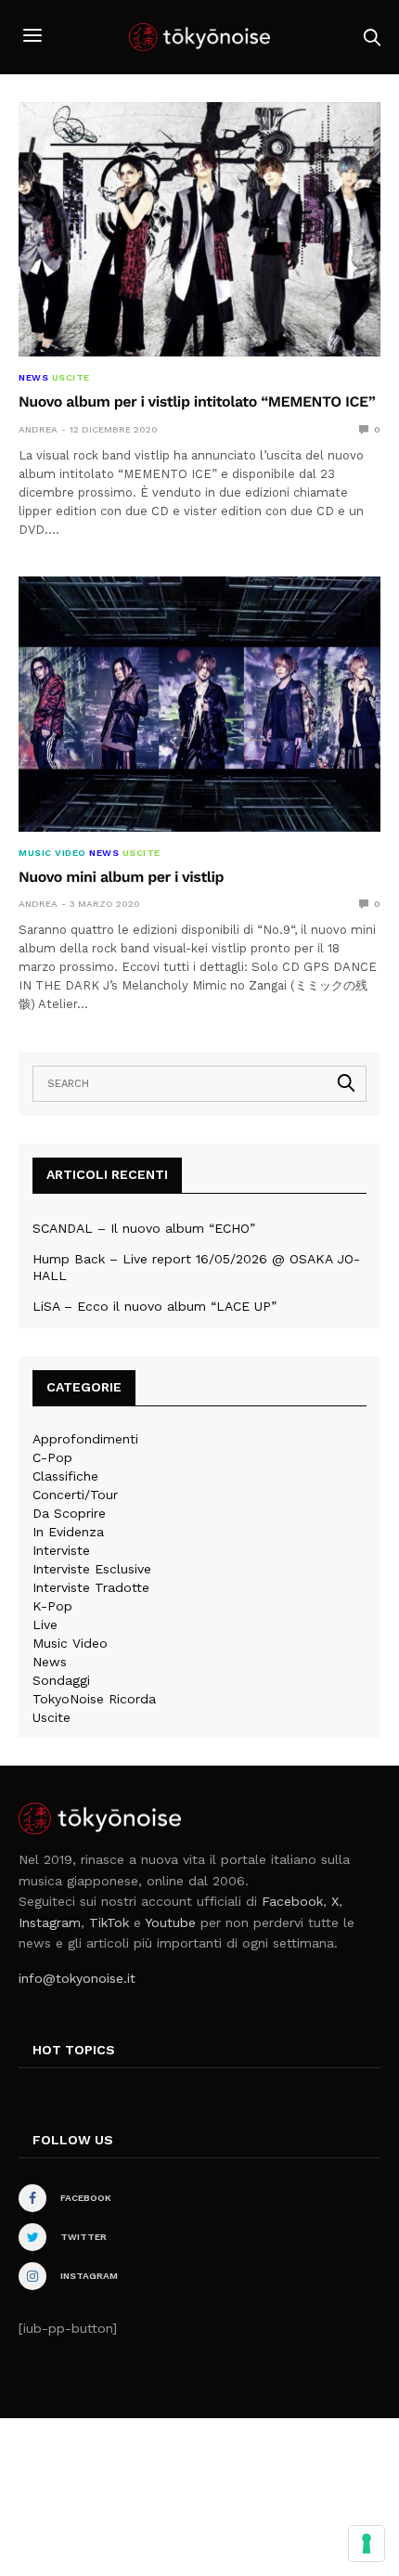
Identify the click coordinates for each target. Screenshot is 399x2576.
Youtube (170, 1922)
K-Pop (52, 1606)
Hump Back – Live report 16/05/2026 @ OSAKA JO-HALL (196, 1267)
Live (45, 1625)
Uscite (71, 378)
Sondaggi (61, 1680)
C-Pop (52, 1457)
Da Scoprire (69, 1513)
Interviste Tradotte (91, 1587)
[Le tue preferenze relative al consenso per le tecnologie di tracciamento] (367, 2544)
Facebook (292, 1901)
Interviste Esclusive (92, 1569)
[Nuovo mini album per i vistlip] (199, 704)
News (33, 378)
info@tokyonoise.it (77, 1978)
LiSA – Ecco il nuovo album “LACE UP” (154, 1306)
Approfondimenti (85, 1439)
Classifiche (65, 1476)
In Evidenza (68, 1532)
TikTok (109, 1922)
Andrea (38, 429)
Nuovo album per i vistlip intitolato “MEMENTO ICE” (197, 401)
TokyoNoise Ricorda (94, 1699)
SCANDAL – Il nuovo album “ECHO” (144, 1228)
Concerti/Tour (75, 1495)
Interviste (61, 1550)
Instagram (50, 1922)
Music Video (52, 853)
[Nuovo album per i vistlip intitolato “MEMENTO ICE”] (199, 229)
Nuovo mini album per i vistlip (121, 877)
